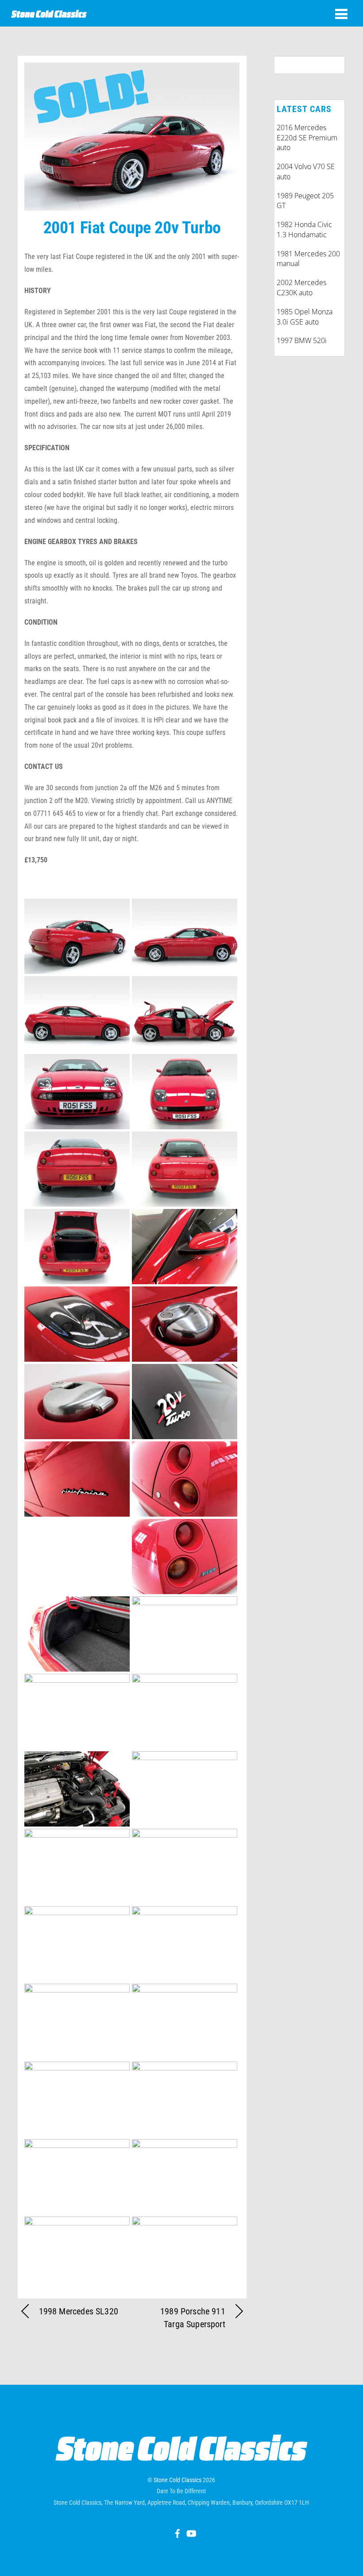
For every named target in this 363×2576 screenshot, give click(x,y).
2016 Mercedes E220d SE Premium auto (307, 138)
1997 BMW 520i (302, 340)
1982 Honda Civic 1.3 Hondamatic (304, 230)
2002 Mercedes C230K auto (301, 288)
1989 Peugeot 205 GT (305, 201)
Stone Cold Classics (178, 2480)
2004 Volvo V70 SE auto (306, 172)
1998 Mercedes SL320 (79, 2311)
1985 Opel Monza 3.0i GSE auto (305, 317)
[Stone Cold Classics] (49, 13)
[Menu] (341, 14)
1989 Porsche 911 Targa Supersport (193, 2318)
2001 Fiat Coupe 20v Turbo (132, 227)
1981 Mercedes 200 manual (308, 259)
